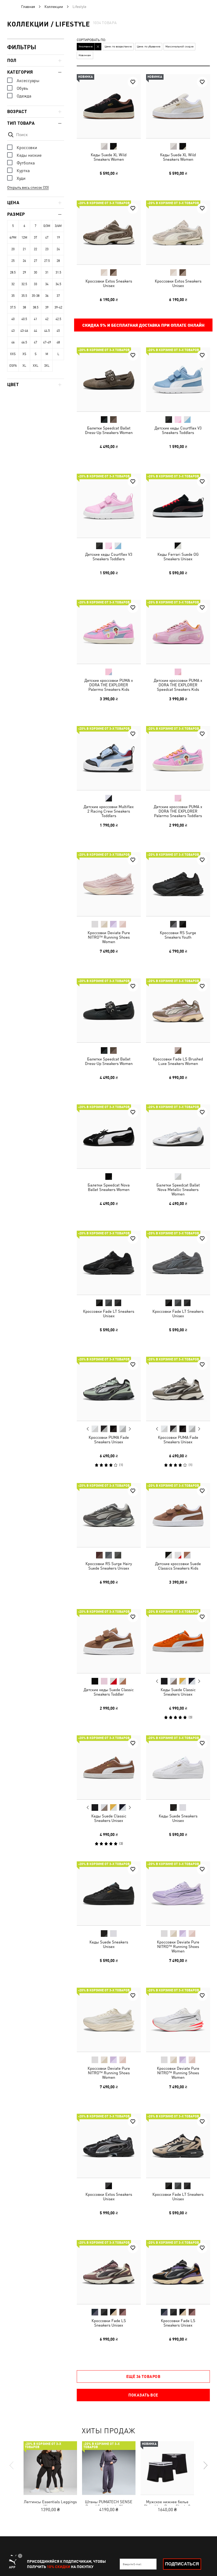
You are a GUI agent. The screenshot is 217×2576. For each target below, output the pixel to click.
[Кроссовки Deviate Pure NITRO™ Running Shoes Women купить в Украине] (109, 884)
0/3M (47, 226)
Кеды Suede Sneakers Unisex (178, 1818)
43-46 (24, 331)
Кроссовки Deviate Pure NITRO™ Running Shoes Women (109, 937)
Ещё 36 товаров (143, 2376)
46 (13, 342)
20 (13, 249)
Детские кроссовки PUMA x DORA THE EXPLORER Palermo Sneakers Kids (109, 685)
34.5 (58, 284)
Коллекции (54, 7)
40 (13, 319)
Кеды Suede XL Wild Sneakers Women (109, 157)
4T (47, 238)
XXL (36, 366)
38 (24, 307)
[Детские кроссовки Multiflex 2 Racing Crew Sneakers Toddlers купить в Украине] (109, 758)
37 (58, 296)
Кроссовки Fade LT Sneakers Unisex (109, 1313)
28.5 (13, 272)
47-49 (47, 342)
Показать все (143, 2395)
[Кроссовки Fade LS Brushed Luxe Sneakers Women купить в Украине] (178, 1010)
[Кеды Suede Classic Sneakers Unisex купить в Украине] (178, 1641)
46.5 (24, 342)
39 (47, 307)
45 (58, 331)
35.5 (24, 296)
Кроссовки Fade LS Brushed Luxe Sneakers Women (178, 1061)
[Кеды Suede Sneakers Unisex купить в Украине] (178, 1767)
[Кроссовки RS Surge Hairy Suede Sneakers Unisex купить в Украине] (109, 1515)
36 (47, 296)
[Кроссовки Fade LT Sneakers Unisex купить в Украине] (109, 1263)
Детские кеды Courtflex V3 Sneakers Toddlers (178, 430)
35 (13, 296)
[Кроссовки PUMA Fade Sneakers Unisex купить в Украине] (109, 1389)
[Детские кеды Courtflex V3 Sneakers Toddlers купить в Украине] (178, 379)
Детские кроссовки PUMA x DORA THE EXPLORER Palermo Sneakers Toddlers (178, 811)
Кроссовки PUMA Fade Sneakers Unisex (109, 1440)
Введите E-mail (132, 2564)
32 (13, 284)
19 (58, 238)
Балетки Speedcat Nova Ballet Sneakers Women (109, 1187)
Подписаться (182, 2564)
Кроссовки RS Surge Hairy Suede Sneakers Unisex (109, 1566)
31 (47, 272)
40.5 (24, 319)
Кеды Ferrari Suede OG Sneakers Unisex (178, 556)
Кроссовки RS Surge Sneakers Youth (178, 935)
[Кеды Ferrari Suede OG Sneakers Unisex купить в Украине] (178, 506)
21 (24, 249)
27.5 (47, 261)
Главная (28, 7)
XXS (13, 354)
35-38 (36, 296)
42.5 (58, 319)
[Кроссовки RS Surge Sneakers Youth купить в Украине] (178, 884)
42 (47, 319)
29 (24, 272)
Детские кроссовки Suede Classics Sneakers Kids (178, 1566)
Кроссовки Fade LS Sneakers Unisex (109, 2323)
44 (35, 331)
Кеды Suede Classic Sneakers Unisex (178, 1692)
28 (58, 261)
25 (13, 261)
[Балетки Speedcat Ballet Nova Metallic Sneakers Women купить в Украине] (178, 1136)
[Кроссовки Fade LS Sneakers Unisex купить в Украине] (109, 2272)
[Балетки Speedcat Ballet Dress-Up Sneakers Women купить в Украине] (109, 379)
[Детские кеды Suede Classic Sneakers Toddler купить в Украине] (109, 1641)
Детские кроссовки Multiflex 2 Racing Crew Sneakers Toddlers (109, 811)
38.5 (36, 307)
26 (24, 261)
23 (47, 249)
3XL (47, 366)
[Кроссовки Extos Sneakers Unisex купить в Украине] (109, 232)
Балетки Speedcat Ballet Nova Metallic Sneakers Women (178, 1190)
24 (58, 249)
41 (35, 319)
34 (47, 284)
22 (35, 249)
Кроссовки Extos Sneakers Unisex (109, 283)
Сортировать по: (91, 40)
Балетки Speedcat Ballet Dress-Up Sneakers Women (109, 430)
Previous (88, 1429)
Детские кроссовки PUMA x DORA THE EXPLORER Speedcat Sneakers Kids (178, 685)
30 (35, 272)
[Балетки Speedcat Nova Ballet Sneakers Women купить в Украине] (109, 1136)
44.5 (47, 331)
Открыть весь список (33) (28, 187)
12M (24, 238)
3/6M (58, 226)
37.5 (13, 307)
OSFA (13, 366)
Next (130, 1429)
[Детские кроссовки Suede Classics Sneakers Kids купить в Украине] (178, 1515)
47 (35, 342)
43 (13, 331)
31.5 (58, 272)
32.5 (24, 284)
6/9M (13, 238)
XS (24, 354)
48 (58, 342)
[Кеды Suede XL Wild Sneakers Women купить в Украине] (109, 106)
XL (24, 366)
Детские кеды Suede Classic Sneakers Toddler (109, 1692)
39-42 (58, 307)
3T (36, 238)
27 (35, 261)
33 (35, 284)
